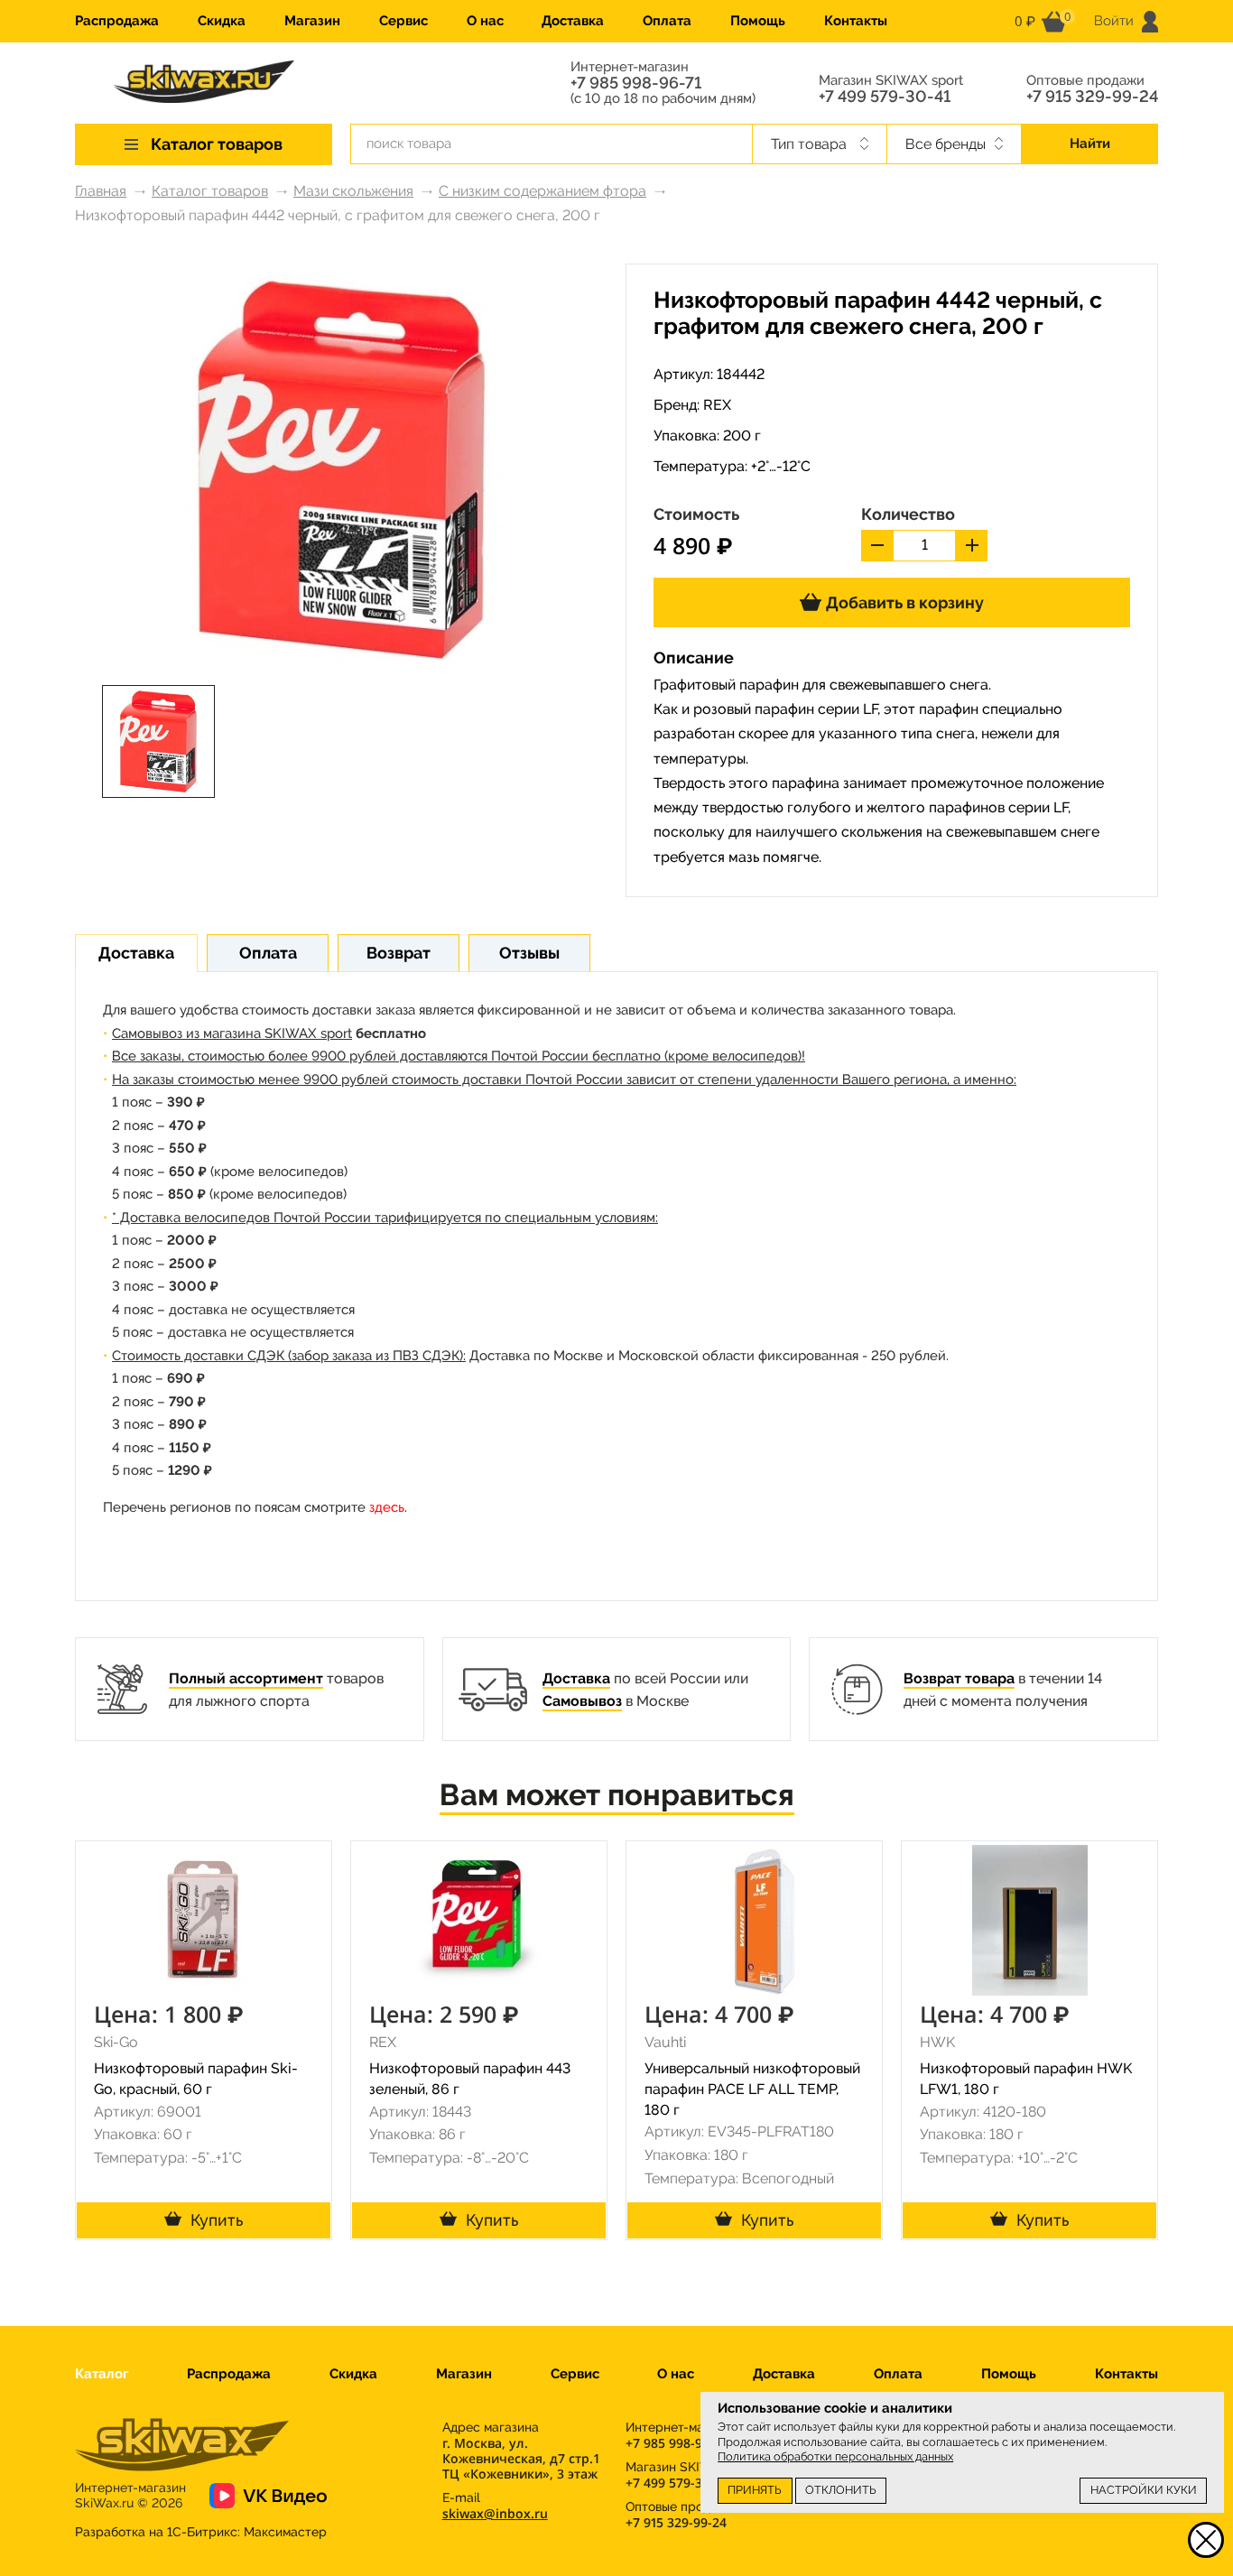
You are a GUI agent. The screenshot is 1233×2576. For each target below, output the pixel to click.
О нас (485, 21)
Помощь (758, 21)
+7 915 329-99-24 (1092, 97)
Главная (101, 191)
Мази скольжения (353, 191)
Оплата (667, 21)
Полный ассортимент (246, 1678)
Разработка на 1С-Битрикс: (201, 2532)
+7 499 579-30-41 (885, 97)
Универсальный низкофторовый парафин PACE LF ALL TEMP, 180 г (752, 2089)
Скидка (222, 21)
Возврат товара (959, 1678)
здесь (387, 1507)
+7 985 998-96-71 (636, 83)
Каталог (102, 2374)
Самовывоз (582, 1701)
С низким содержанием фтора (542, 191)
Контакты (856, 21)
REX (717, 405)
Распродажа (117, 21)
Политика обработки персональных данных (835, 2456)
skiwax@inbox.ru (495, 2513)
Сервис (403, 21)
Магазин (312, 21)
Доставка (573, 21)
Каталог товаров (210, 191)
